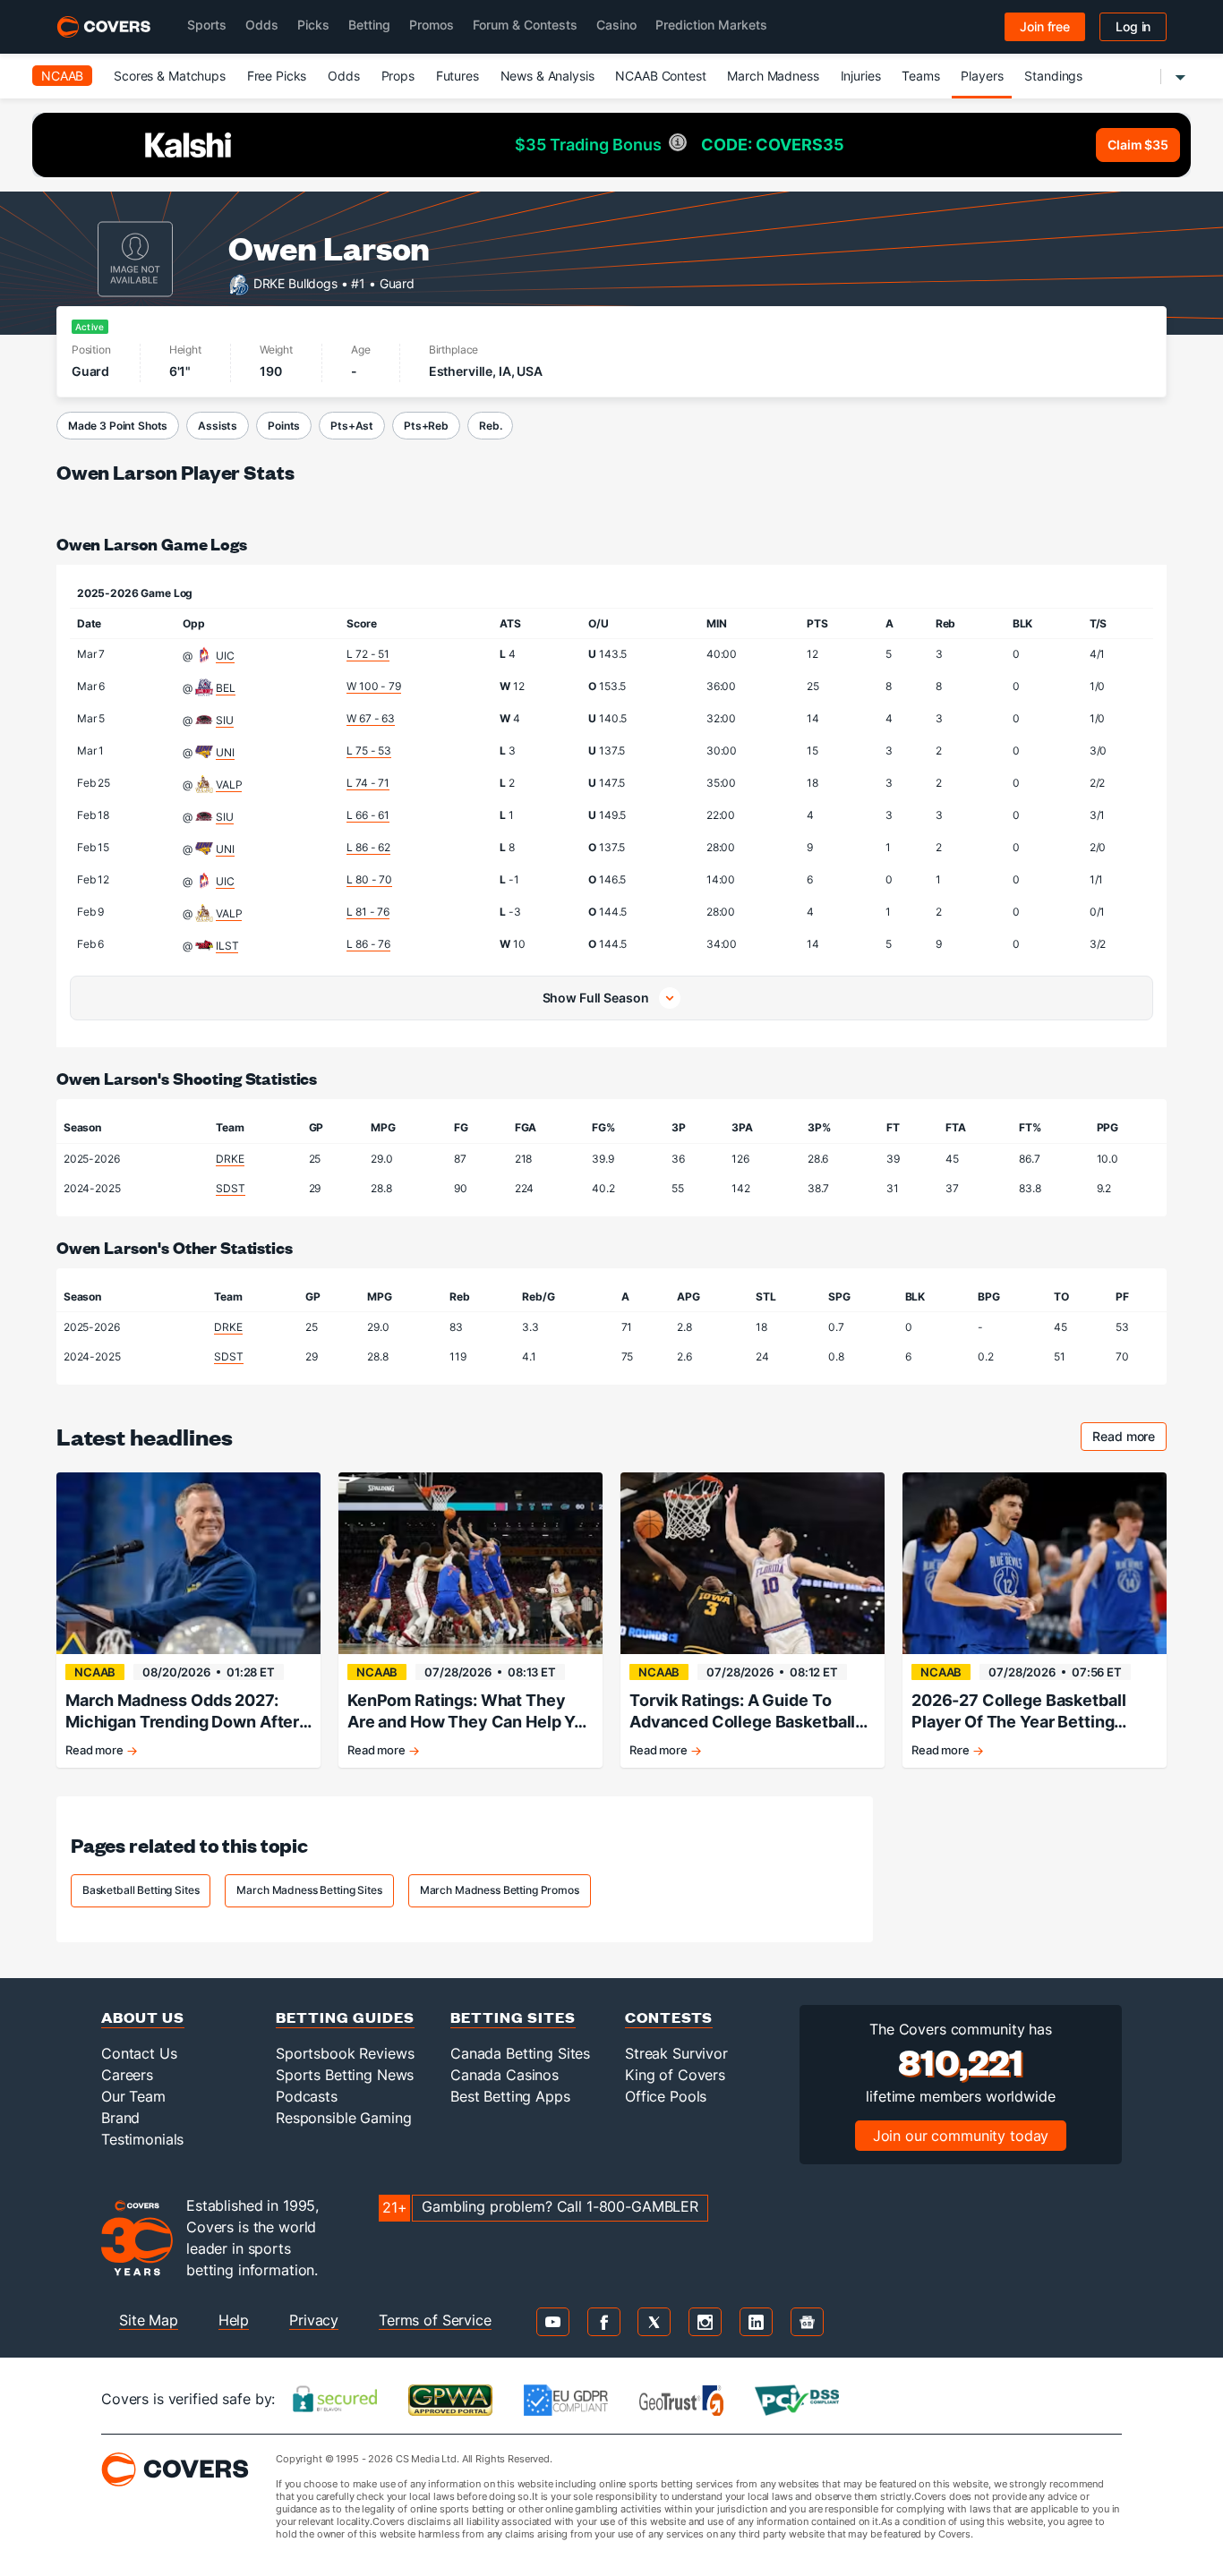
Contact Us (139, 2053)
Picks (313, 25)
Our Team (133, 2096)
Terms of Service (435, 2320)
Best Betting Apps (510, 2096)
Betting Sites (513, 2017)
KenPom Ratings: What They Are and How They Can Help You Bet (470, 1712)
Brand (120, 2118)
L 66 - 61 (368, 815)
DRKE (230, 1159)
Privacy (314, 2320)
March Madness (773, 76)
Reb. (490, 426)
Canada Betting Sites (520, 2053)
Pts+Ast (352, 426)
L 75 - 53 (369, 751)
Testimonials (142, 2139)
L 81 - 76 (368, 912)
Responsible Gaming (343, 2118)
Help (234, 2320)
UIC (225, 656)
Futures (458, 76)
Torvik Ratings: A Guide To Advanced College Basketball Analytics (742, 1712)
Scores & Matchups (170, 76)
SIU (225, 720)
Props (398, 76)
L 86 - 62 (368, 847)
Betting (369, 25)
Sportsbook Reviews (345, 2053)
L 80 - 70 (369, 879)
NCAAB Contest (660, 76)
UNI (225, 752)
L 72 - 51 (368, 654)
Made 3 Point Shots (118, 426)
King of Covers (675, 2075)
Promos (432, 25)
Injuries (861, 76)
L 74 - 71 (368, 783)
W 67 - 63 (371, 718)
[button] (611, 998)
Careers (127, 2075)
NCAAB (62, 76)
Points (284, 426)
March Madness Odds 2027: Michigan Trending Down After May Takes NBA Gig (182, 1712)
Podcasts (307, 2096)
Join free (1045, 26)
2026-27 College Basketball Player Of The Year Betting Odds (1018, 1712)
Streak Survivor (676, 2053)
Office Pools (666, 2096)
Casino (616, 25)
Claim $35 (1138, 145)
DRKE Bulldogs (295, 282)
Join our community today (961, 2136)
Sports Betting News (345, 2075)
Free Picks (277, 76)
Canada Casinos (505, 2075)
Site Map (149, 2320)
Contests (669, 2017)
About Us (143, 2017)
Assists (218, 426)
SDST (230, 1188)
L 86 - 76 (368, 944)
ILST (227, 946)
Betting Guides (345, 2017)
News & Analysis (547, 76)
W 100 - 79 (374, 686)
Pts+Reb (426, 426)
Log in (1133, 26)
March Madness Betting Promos (500, 1890)
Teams (920, 76)
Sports (207, 25)
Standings (1053, 76)
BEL (226, 688)
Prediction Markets (711, 25)
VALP (229, 785)
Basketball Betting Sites (141, 1890)
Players (982, 76)
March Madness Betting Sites (309, 1890)
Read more (1129, 1439)
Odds (262, 25)
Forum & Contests (525, 25)
